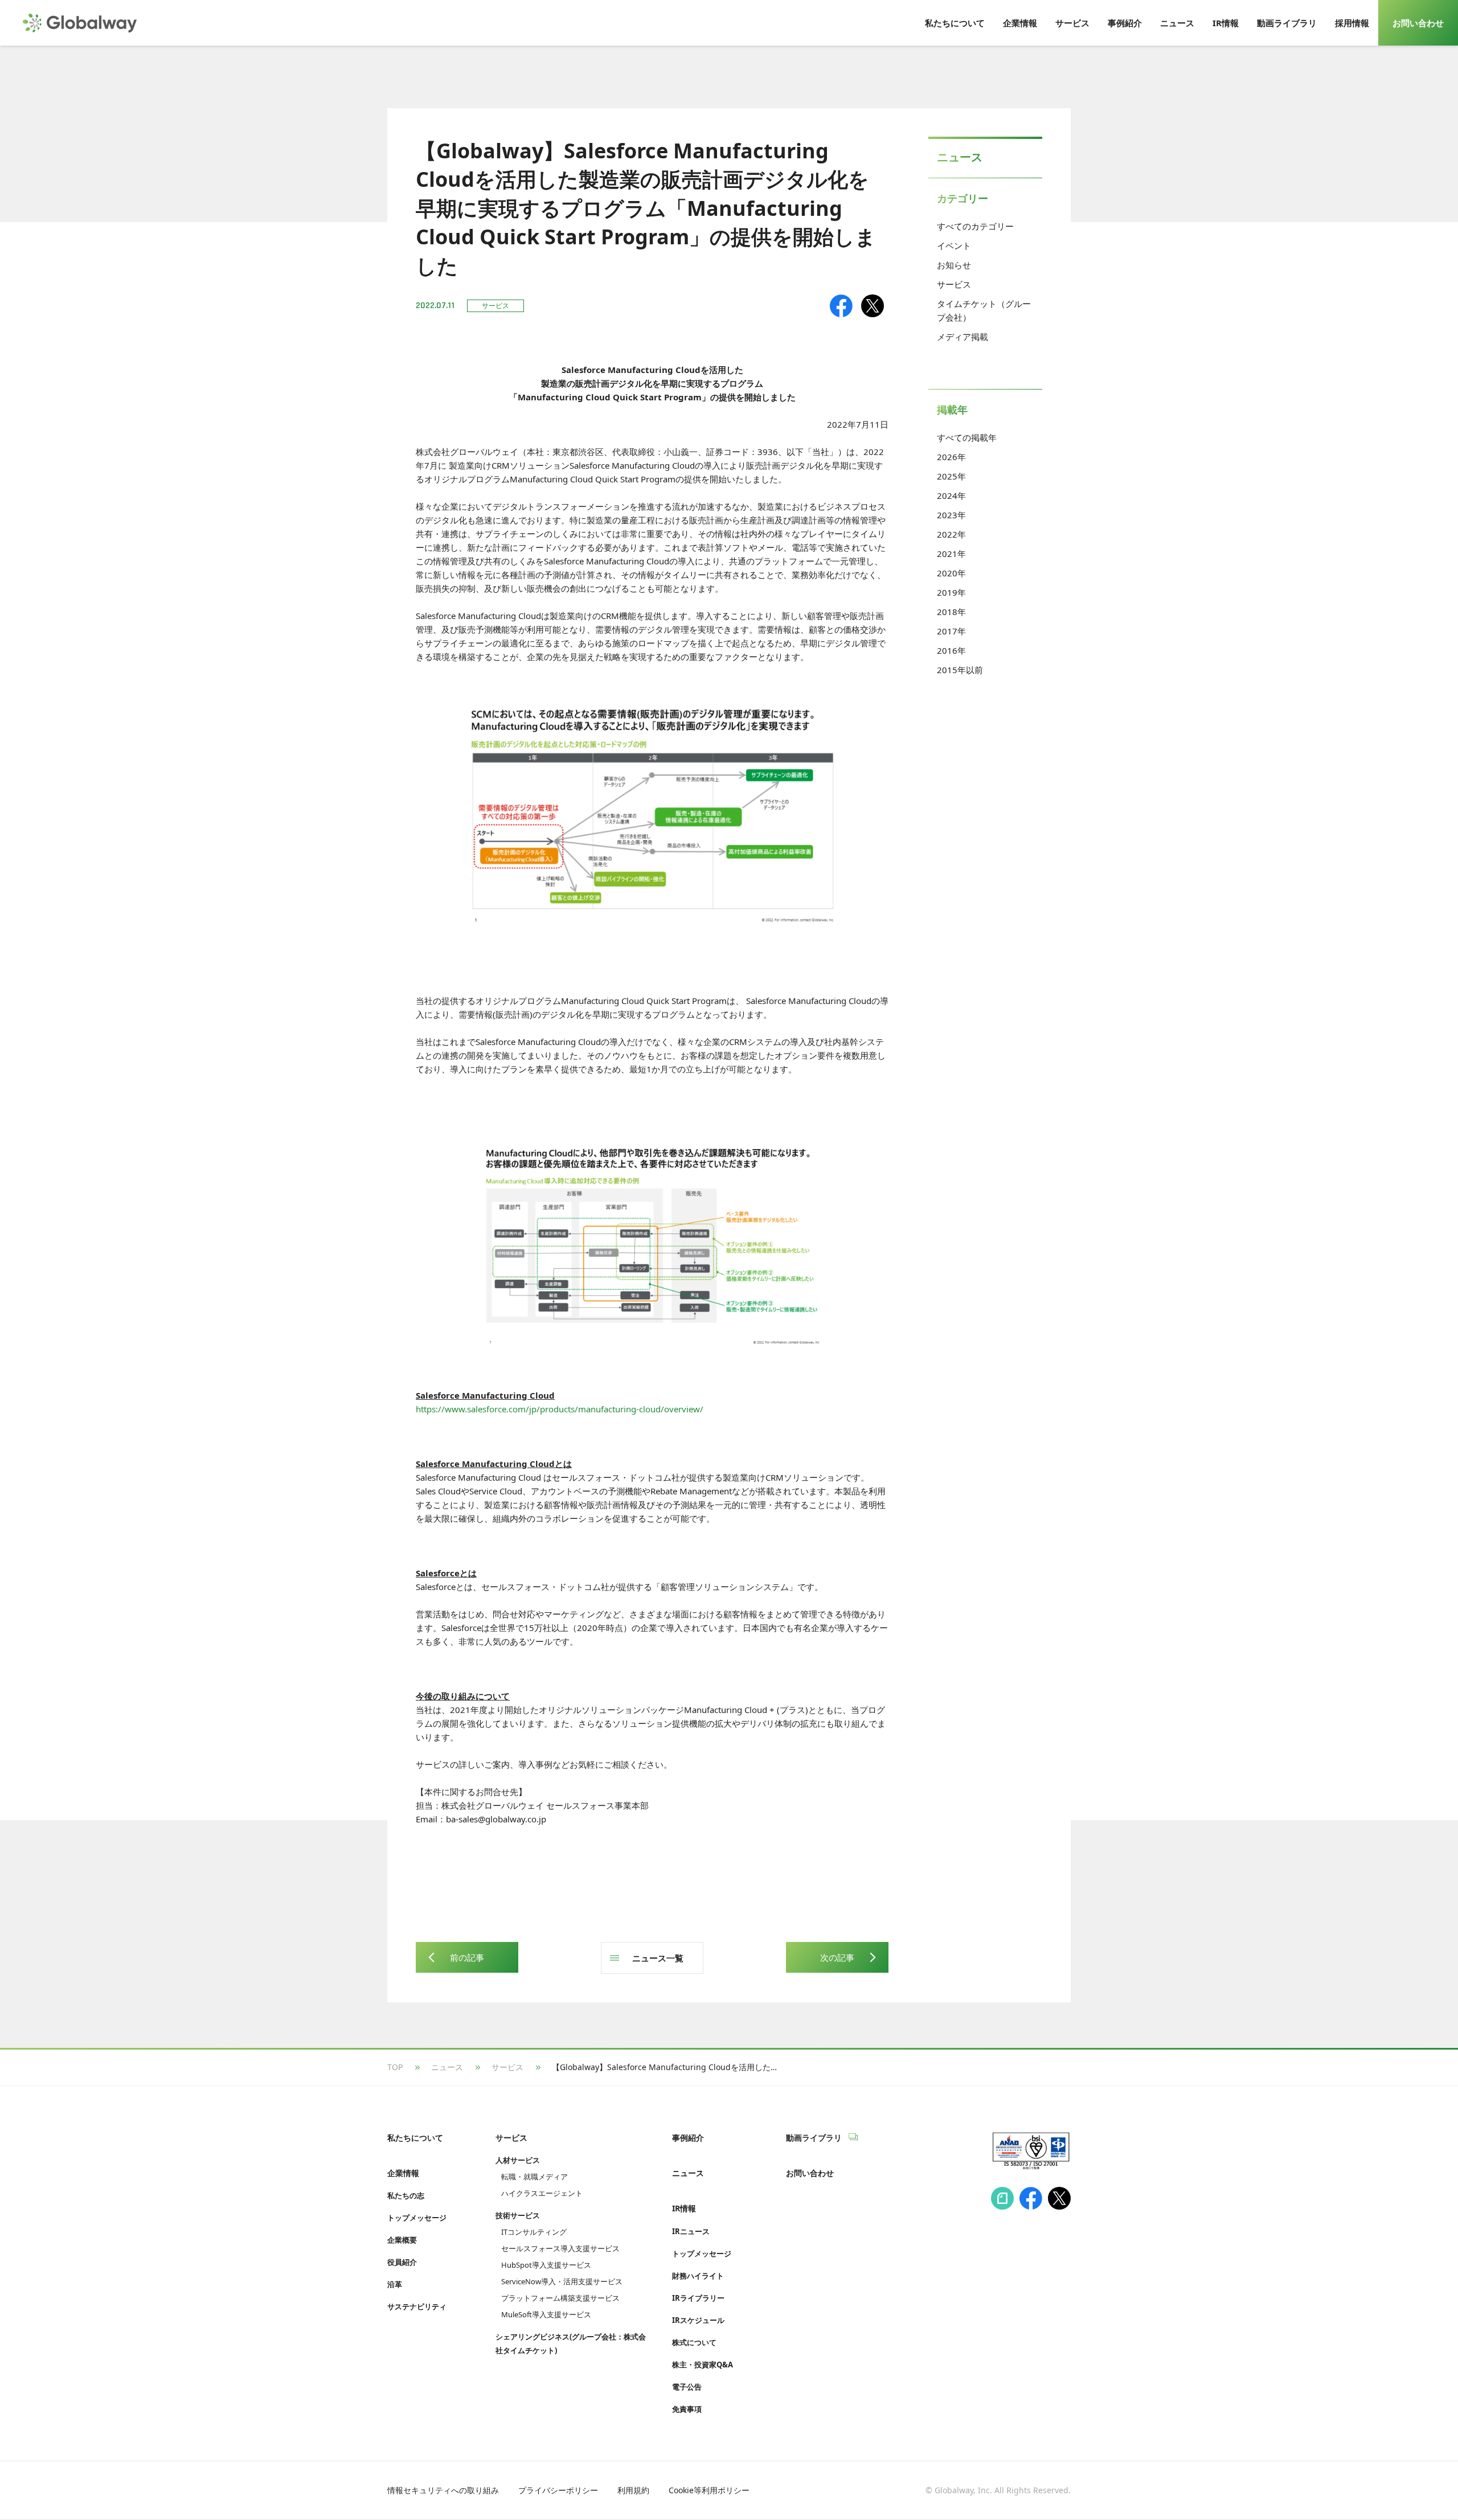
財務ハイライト (698, 2276)
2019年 (951, 592)
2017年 (951, 631)
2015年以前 (960, 670)
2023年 (951, 515)
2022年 (951, 534)
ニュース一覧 (658, 1958)
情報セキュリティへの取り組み (443, 2490)
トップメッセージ (417, 2218)
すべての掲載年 (967, 437)
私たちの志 (406, 2195)
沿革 (395, 2284)
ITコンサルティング (534, 2232)
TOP (395, 2067)
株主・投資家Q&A (703, 2365)
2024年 (951, 495)
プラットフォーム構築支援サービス (560, 2298)
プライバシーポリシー (558, 2490)
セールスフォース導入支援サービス (560, 2248)
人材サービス (518, 2160)
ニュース (447, 2067)
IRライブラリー (698, 2298)
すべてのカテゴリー (975, 226)
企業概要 (402, 2240)
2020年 (951, 573)
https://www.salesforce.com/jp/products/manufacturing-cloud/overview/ (560, 1409)
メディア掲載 (963, 337)
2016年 (951, 650)
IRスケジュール (698, 2320)
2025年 (951, 476)
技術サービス (518, 2215)
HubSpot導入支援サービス (546, 2265)
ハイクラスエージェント (542, 2193)
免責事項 (687, 2409)
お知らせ (954, 265)
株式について (694, 2342)
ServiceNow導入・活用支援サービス (562, 2281)
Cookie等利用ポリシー (709, 2490)
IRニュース (691, 2231)
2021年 (951, 554)
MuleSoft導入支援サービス (546, 2314)
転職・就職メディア (535, 2177)
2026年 (951, 457)
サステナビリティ (417, 2306)
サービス (954, 284)
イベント (954, 245)
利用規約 (633, 2490)
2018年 (951, 612)
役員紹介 (402, 2262)
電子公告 (687, 2387)
